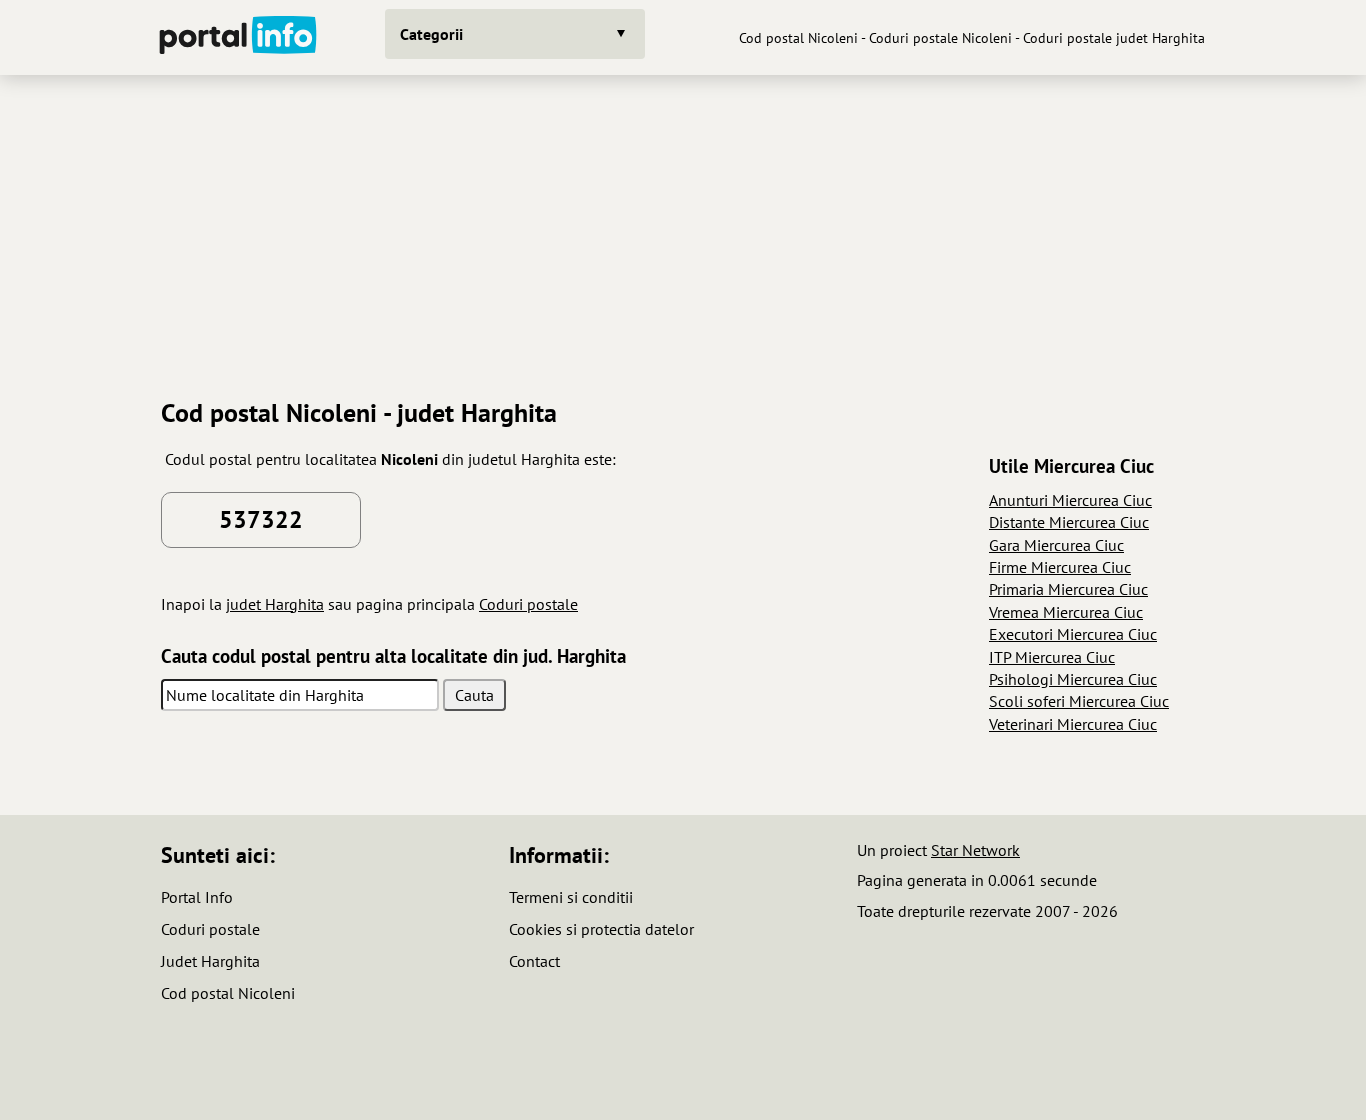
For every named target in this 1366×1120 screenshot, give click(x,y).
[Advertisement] (683, 229)
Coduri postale (528, 604)
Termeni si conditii (571, 897)
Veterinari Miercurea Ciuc (1073, 724)
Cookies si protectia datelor (601, 929)
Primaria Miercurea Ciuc (1068, 589)
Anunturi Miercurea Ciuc (1070, 500)
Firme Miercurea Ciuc (1060, 567)
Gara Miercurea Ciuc (1056, 545)
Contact (534, 961)
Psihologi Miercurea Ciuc (1073, 679)
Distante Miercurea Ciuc (1069, 522)
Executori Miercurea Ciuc (1073, 634)
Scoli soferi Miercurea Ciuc (1079, 701)
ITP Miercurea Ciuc (1052, 657)
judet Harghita (275, 604)
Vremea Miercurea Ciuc (1066, 612)
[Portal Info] (238, 37)
